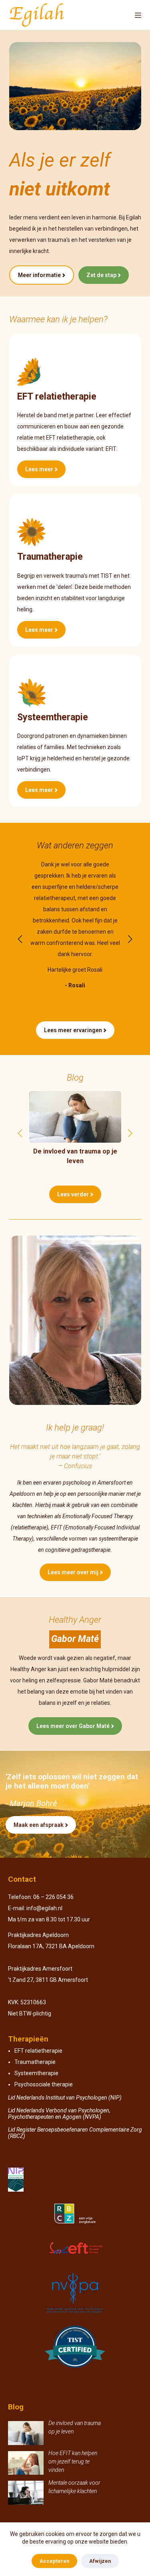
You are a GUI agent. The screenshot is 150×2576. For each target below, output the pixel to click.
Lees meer (39, 469)
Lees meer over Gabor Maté (73, 1726)
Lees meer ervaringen (73, 1030)
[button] (20, 939)
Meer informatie (39, 275)
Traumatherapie (35, 2062)
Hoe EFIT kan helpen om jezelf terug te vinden (73, 2461)
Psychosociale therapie (44, 2084)
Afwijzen (100, 2561)
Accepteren (54, 2561)
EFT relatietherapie (38, 2051)
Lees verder (73, 1194)
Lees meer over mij (73, 1572)
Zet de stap (101, 275)
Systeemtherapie (36, 2073)
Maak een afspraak (39, 1825)
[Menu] (138, 15)
